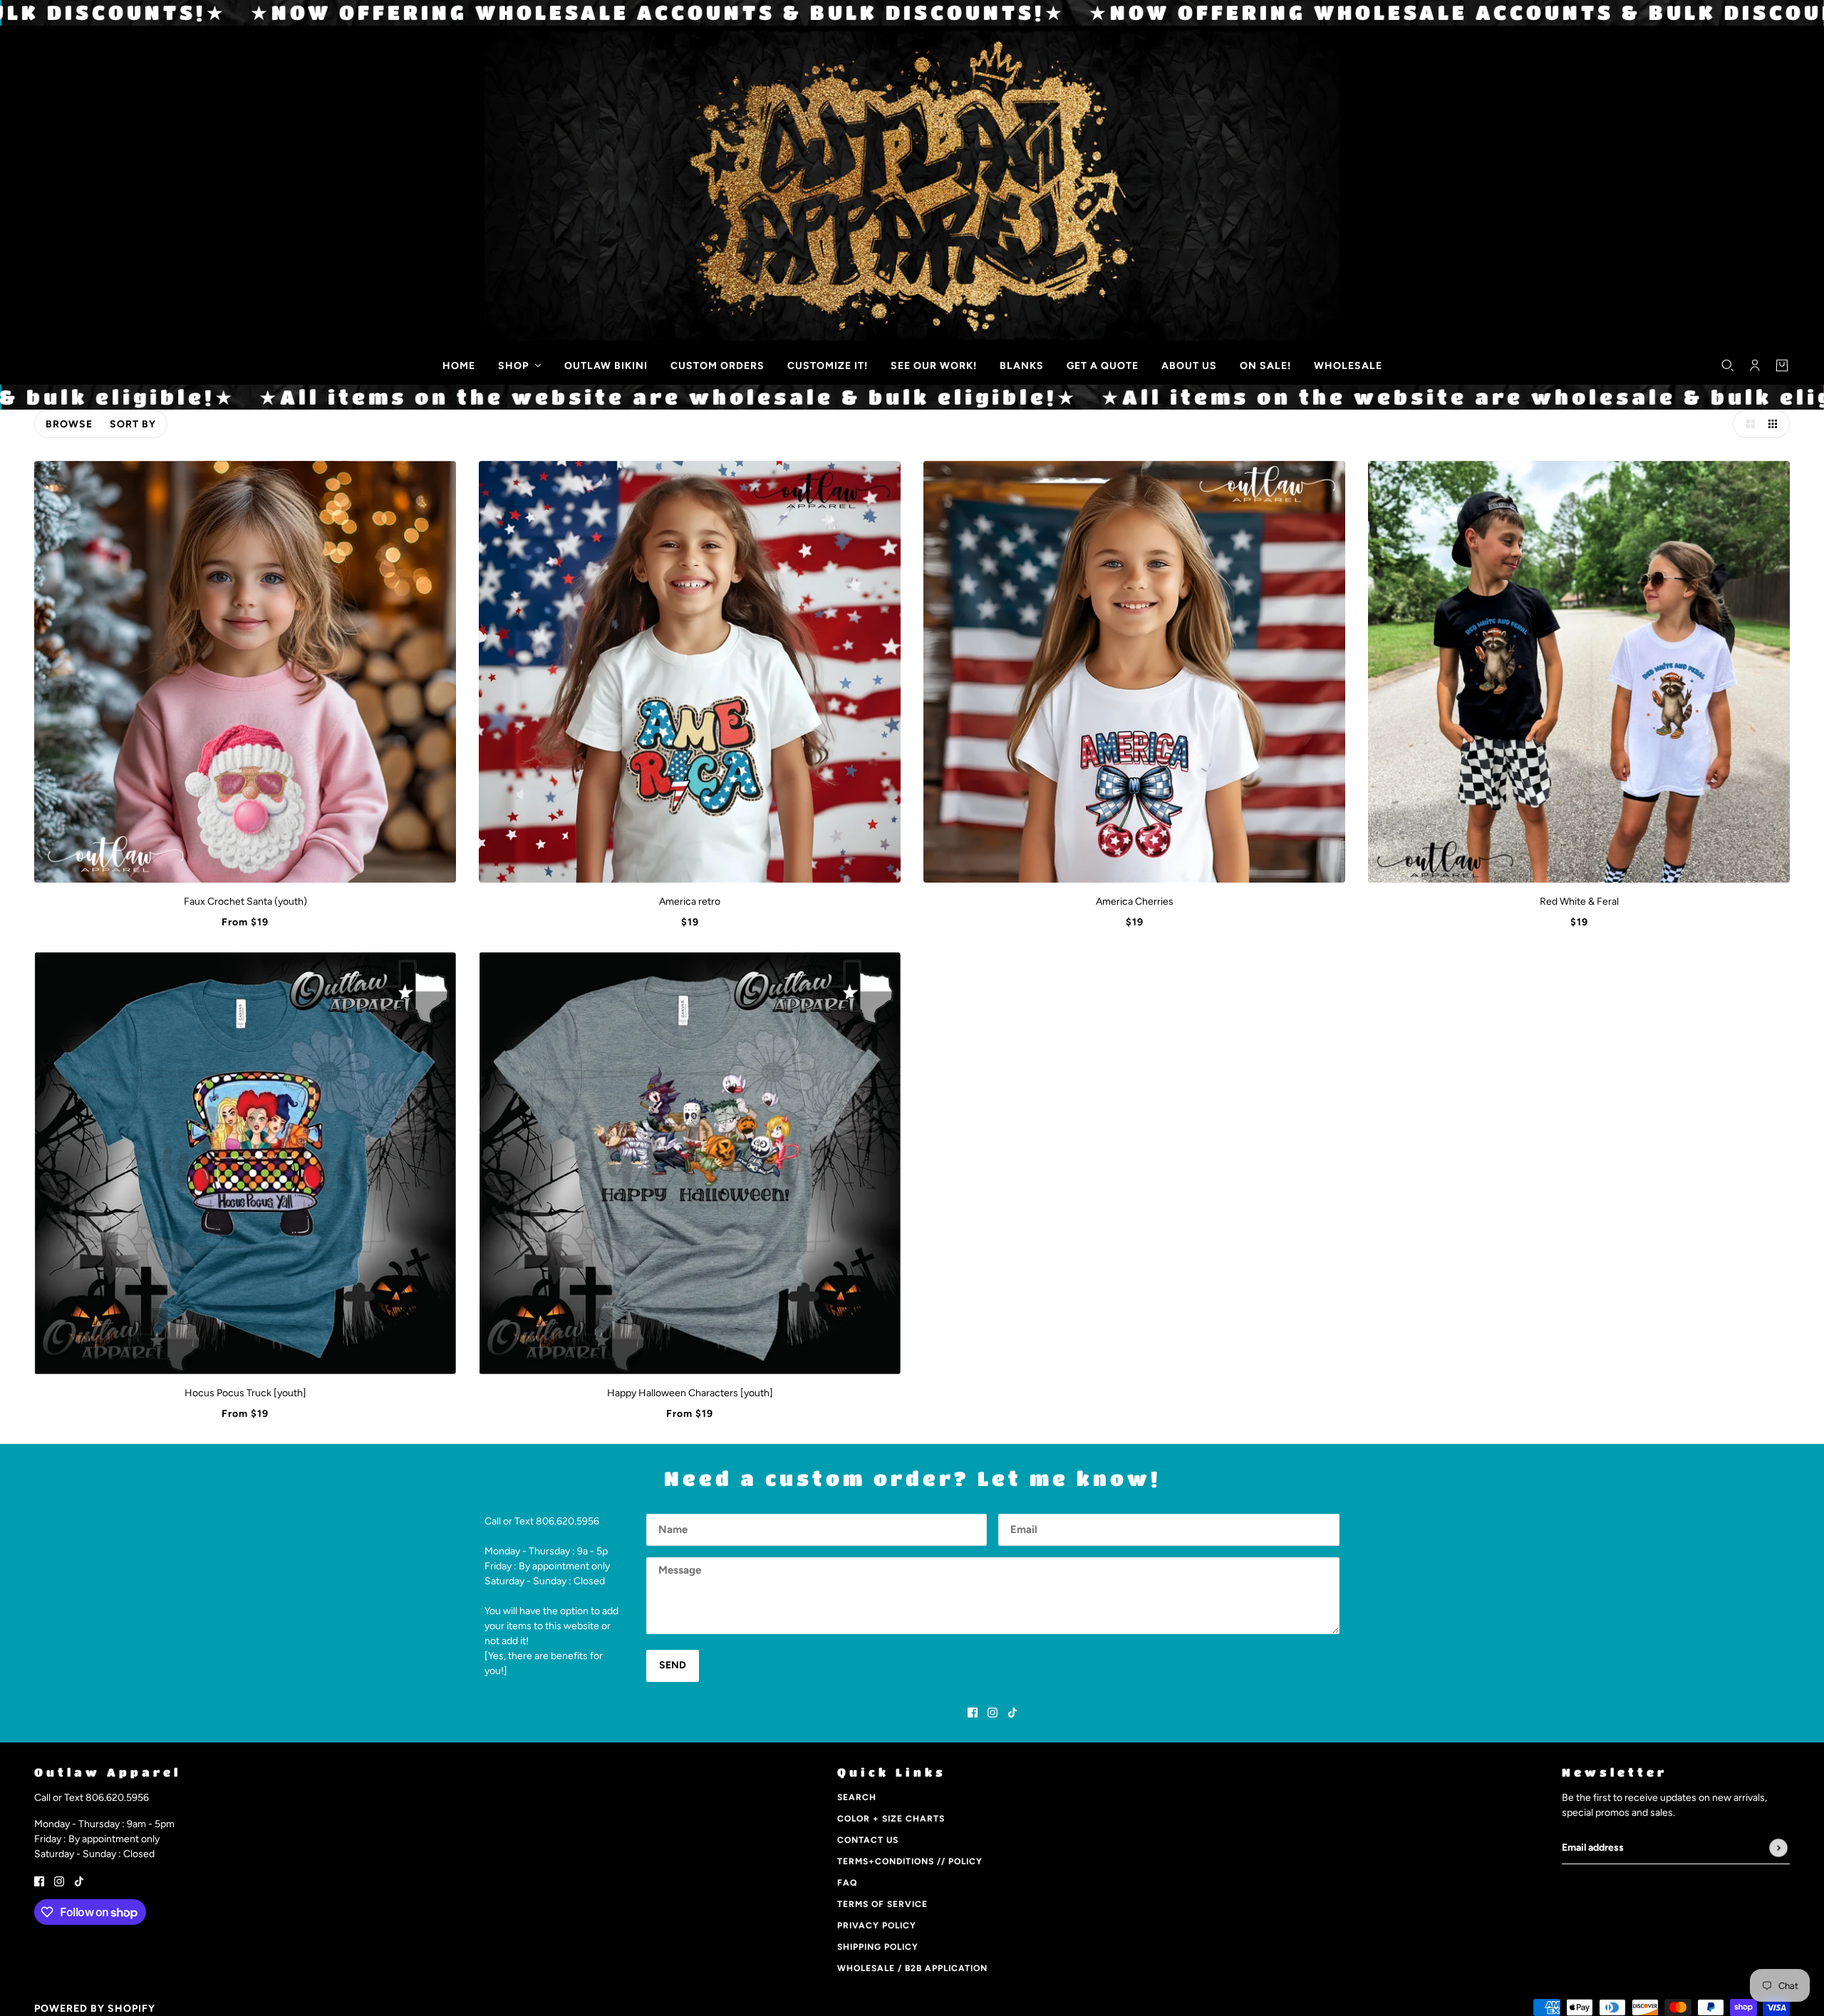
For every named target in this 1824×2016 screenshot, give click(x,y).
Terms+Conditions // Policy (910, 1861)
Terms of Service (882, 1904)
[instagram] (993, 1712)
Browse (69, 424)
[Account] (1755, 365)
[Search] (1728, 365)
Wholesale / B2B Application (912, 1968)
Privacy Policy (877, 1926)
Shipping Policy (878, 1947)
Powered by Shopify (95, 2009)
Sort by (133, 424)
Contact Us (868, 1840)
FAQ (847, 1883)
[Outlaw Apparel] (44, 363)
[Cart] (1782, 365)
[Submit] (1778, 1848)
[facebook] (973, 1712)
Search (857, 1797)
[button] (1747, 424)
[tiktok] (1012, 1712)
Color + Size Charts (891, 1819)
